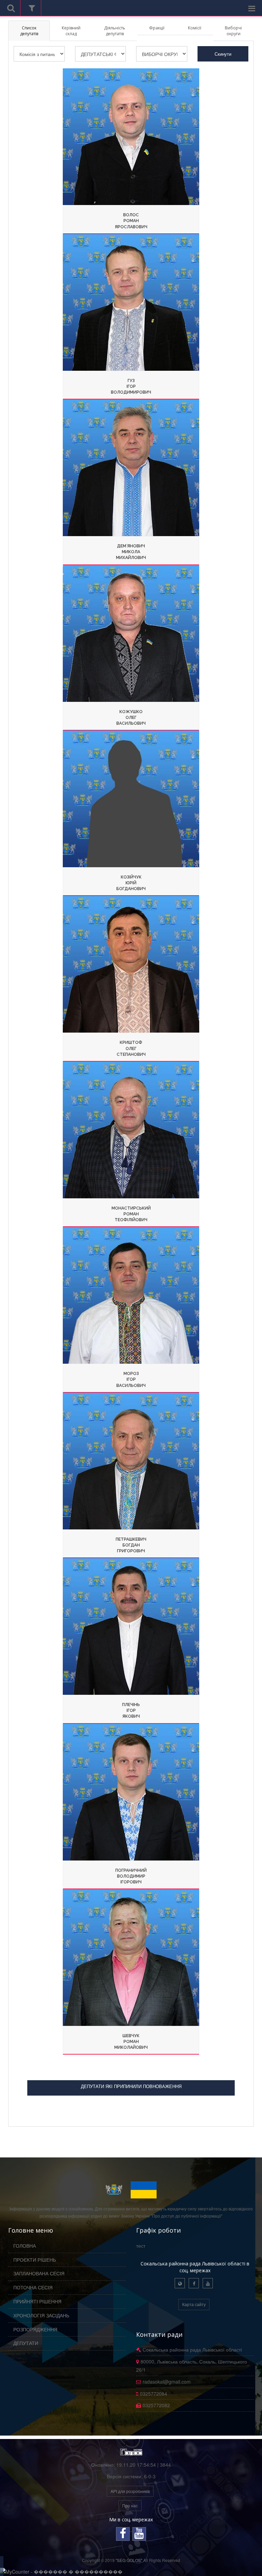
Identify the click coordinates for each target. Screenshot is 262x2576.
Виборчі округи (233, 31)
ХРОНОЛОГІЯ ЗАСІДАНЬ (41, 2315)
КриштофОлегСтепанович (131, 1048)
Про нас (130, 2505)
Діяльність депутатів (115, 31)
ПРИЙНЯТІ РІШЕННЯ (37, 2301)
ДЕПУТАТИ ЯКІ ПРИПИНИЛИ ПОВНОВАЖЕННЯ (131, 2086)
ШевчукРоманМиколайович (131, 2042)
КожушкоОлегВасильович (131, 718)
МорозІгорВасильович (131, 1379)
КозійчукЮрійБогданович (131, 883)
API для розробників (130, 2491)
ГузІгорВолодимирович (131, 386)
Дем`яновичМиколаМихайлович (131, 552)
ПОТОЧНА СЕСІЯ (33, 2287)
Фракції (157, 28)
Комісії (195, 28)
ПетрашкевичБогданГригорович (131, 1545)
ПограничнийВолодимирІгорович (131, 1876)
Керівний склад (71, 31)
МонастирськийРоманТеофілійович (131, 1214)
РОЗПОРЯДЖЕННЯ (35, 2329)
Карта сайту (194, 2304)
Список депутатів (29, 31)
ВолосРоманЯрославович (131, 221)
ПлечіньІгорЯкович (131, 1710)
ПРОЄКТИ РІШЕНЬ (35, 2260)
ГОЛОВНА (25, 2246)
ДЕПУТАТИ (26, 2343)
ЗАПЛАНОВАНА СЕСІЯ (39, 2273)
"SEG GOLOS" (129, 2560)
